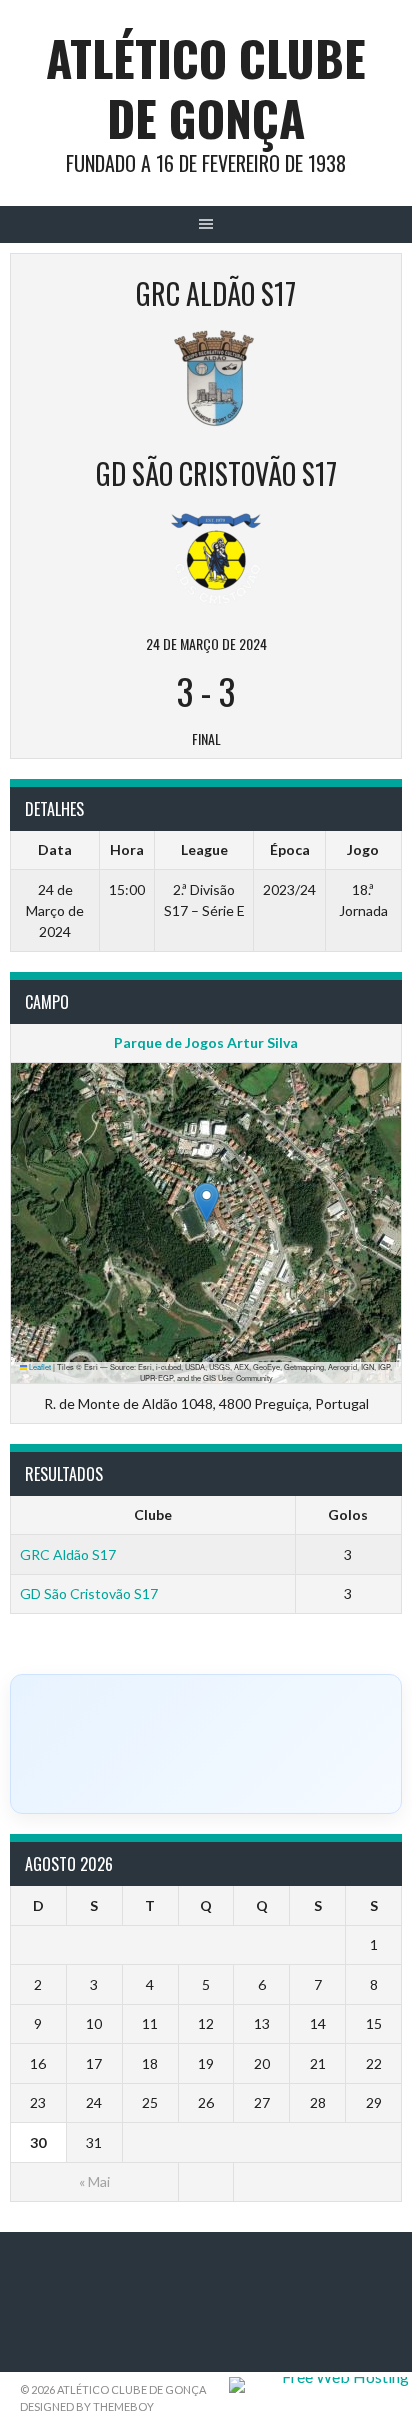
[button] (206, 1202)
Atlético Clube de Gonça (206, 87)
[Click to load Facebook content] (206, 1744)
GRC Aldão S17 (68, 1554)
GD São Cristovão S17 (89, 1593)
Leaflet (39, 1366)
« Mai (94, 2181)
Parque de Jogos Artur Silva (206, 1042)
